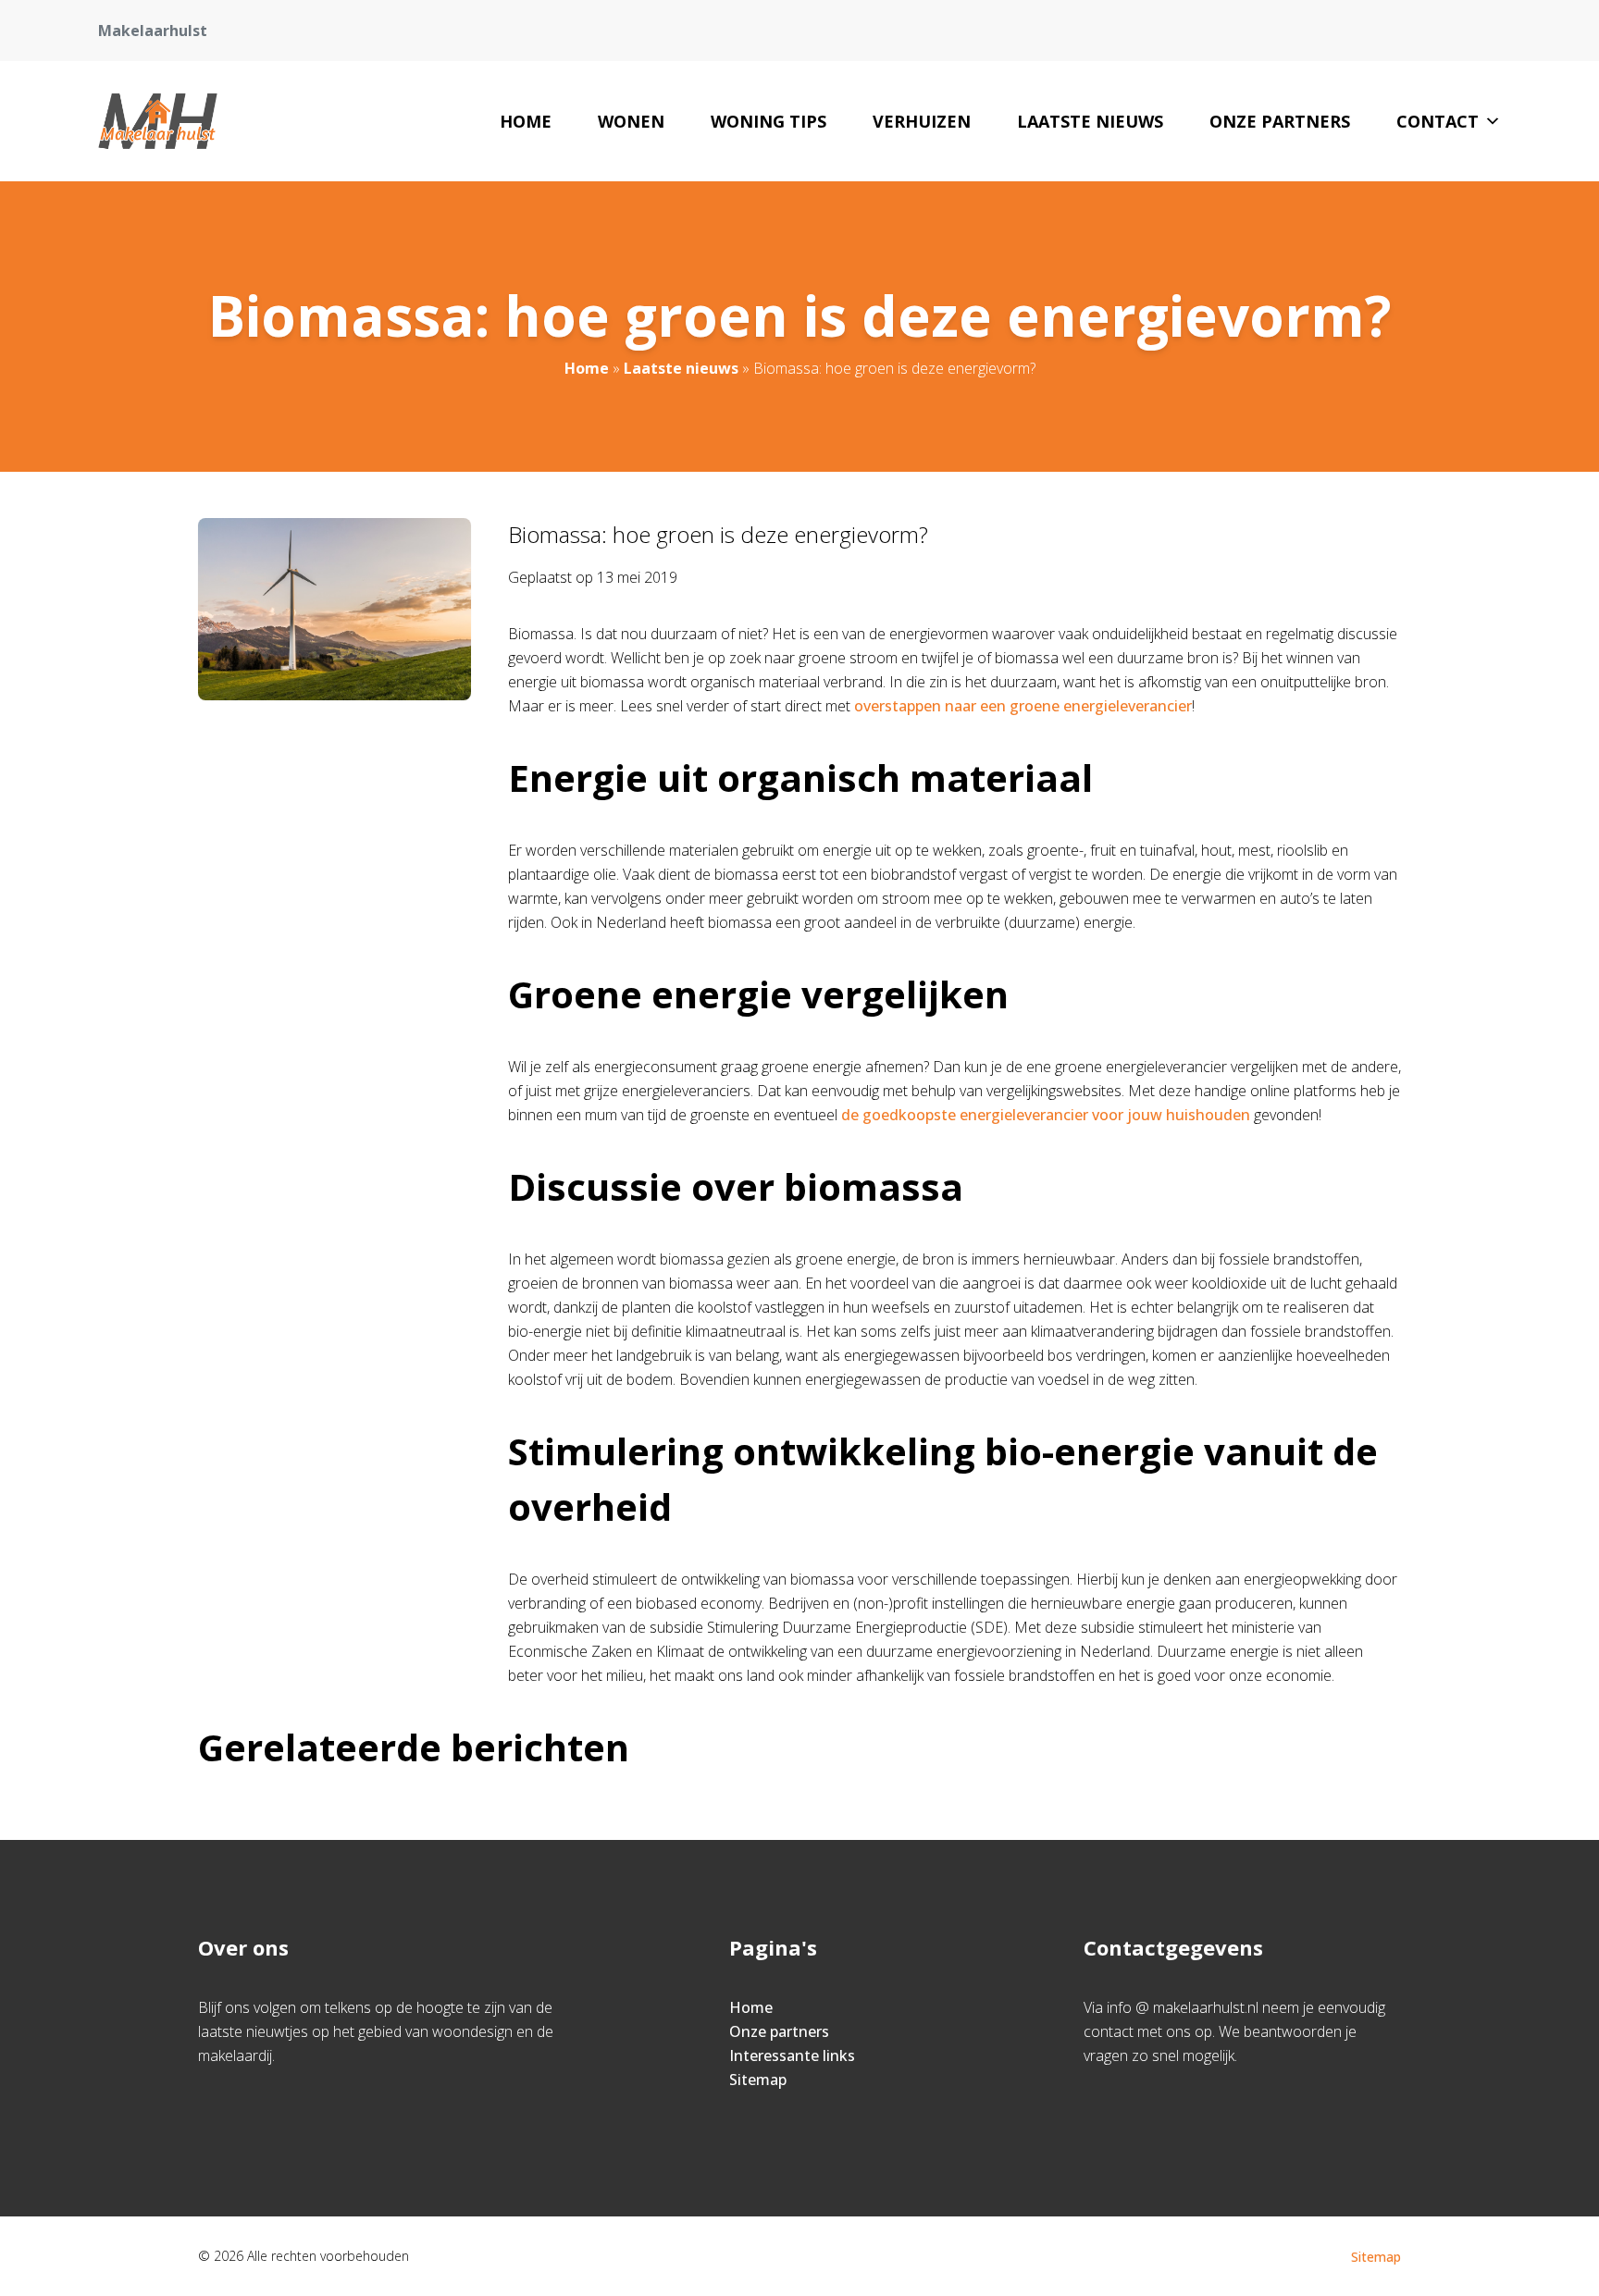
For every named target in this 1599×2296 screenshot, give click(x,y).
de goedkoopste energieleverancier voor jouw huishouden (1046, 1115)
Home (526, 121)
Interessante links (792, 2055)
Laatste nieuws (1090, 121)
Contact (1438, 121)
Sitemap (758, 2080)
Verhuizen (922, 121)
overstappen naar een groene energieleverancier (1023, 706)
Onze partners (1280, 121)
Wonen (631, 121)
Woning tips (769, 121)
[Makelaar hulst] (157, 121)
